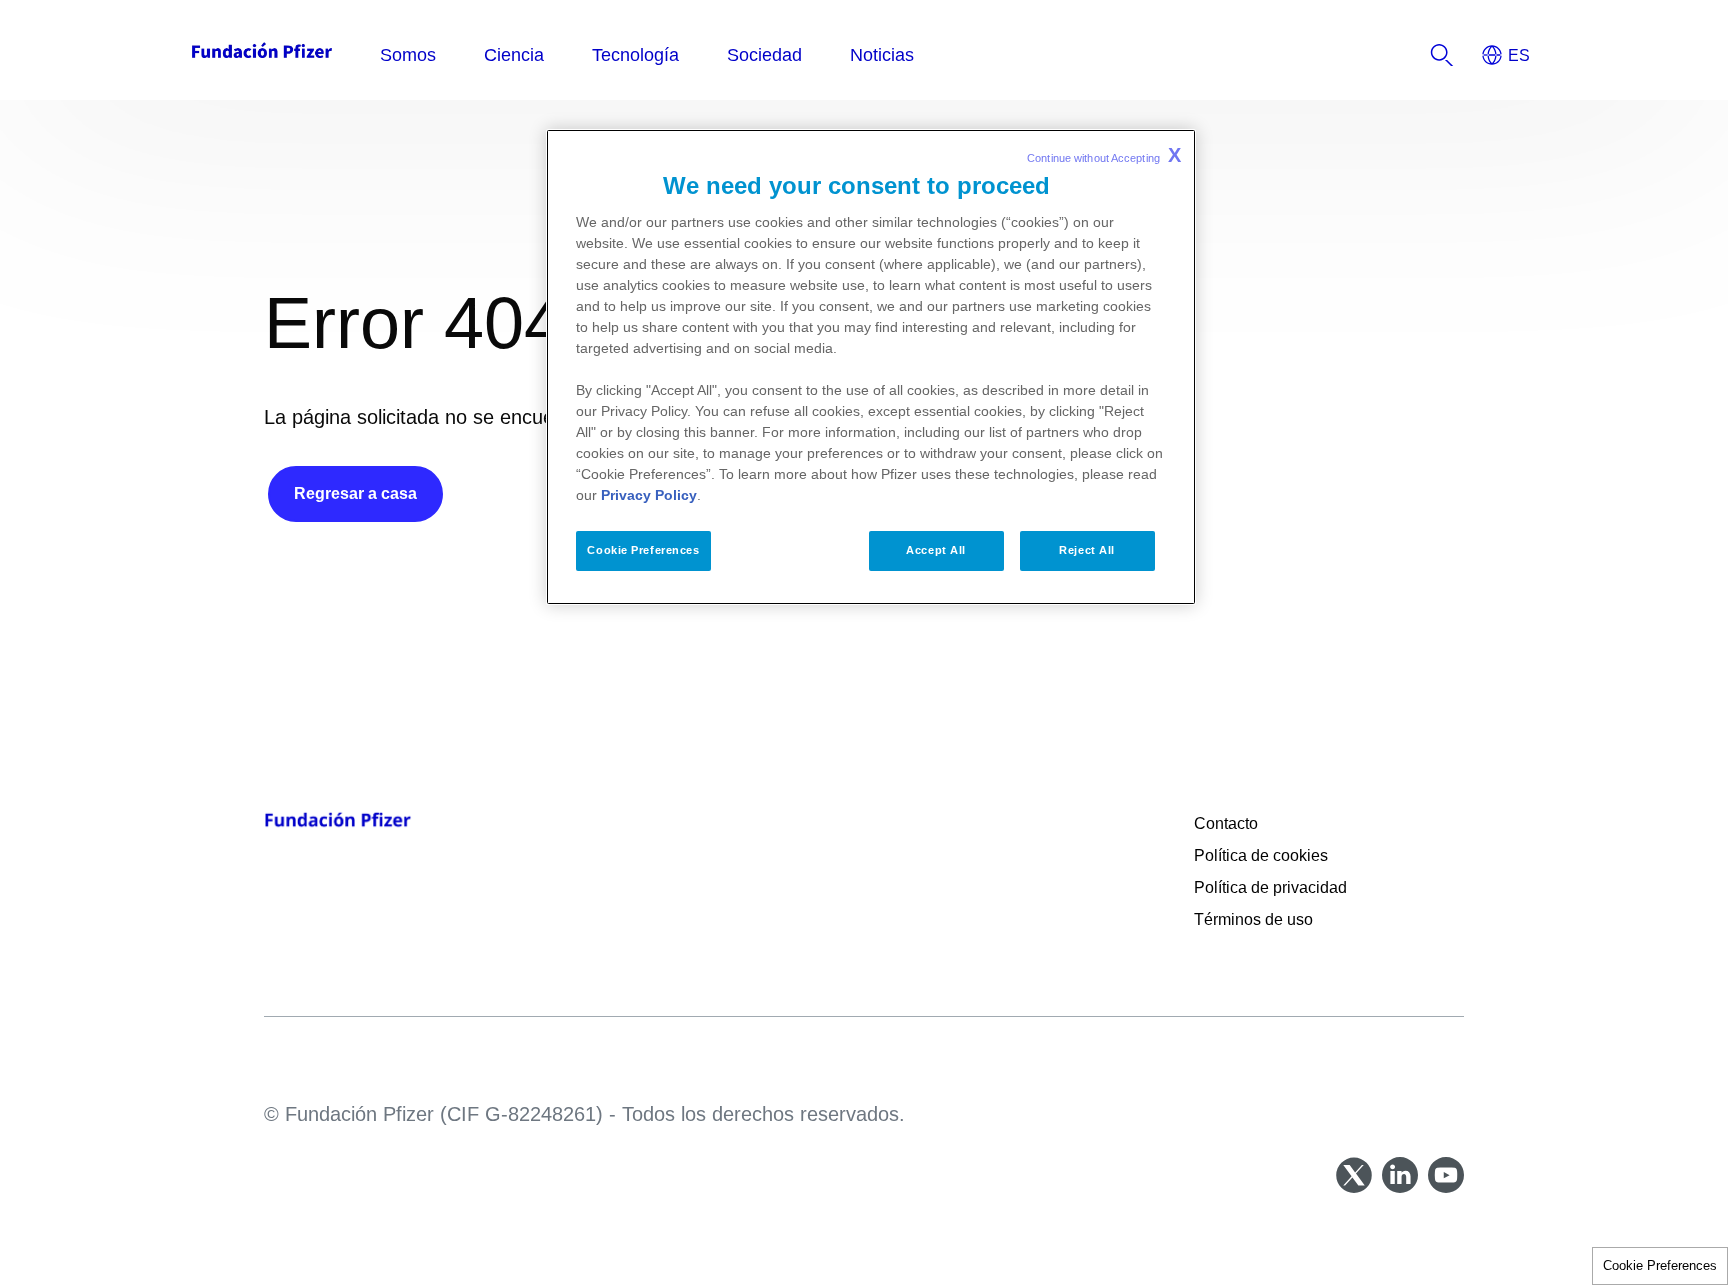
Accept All (936, 550)
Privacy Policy (649, 495)
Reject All (1087, 550)
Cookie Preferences (1660, 1265)
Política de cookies (1261, 855)
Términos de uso (1253, 919)
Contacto (1226, 823)
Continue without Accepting (1104, 155)
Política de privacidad (1272, 887)
